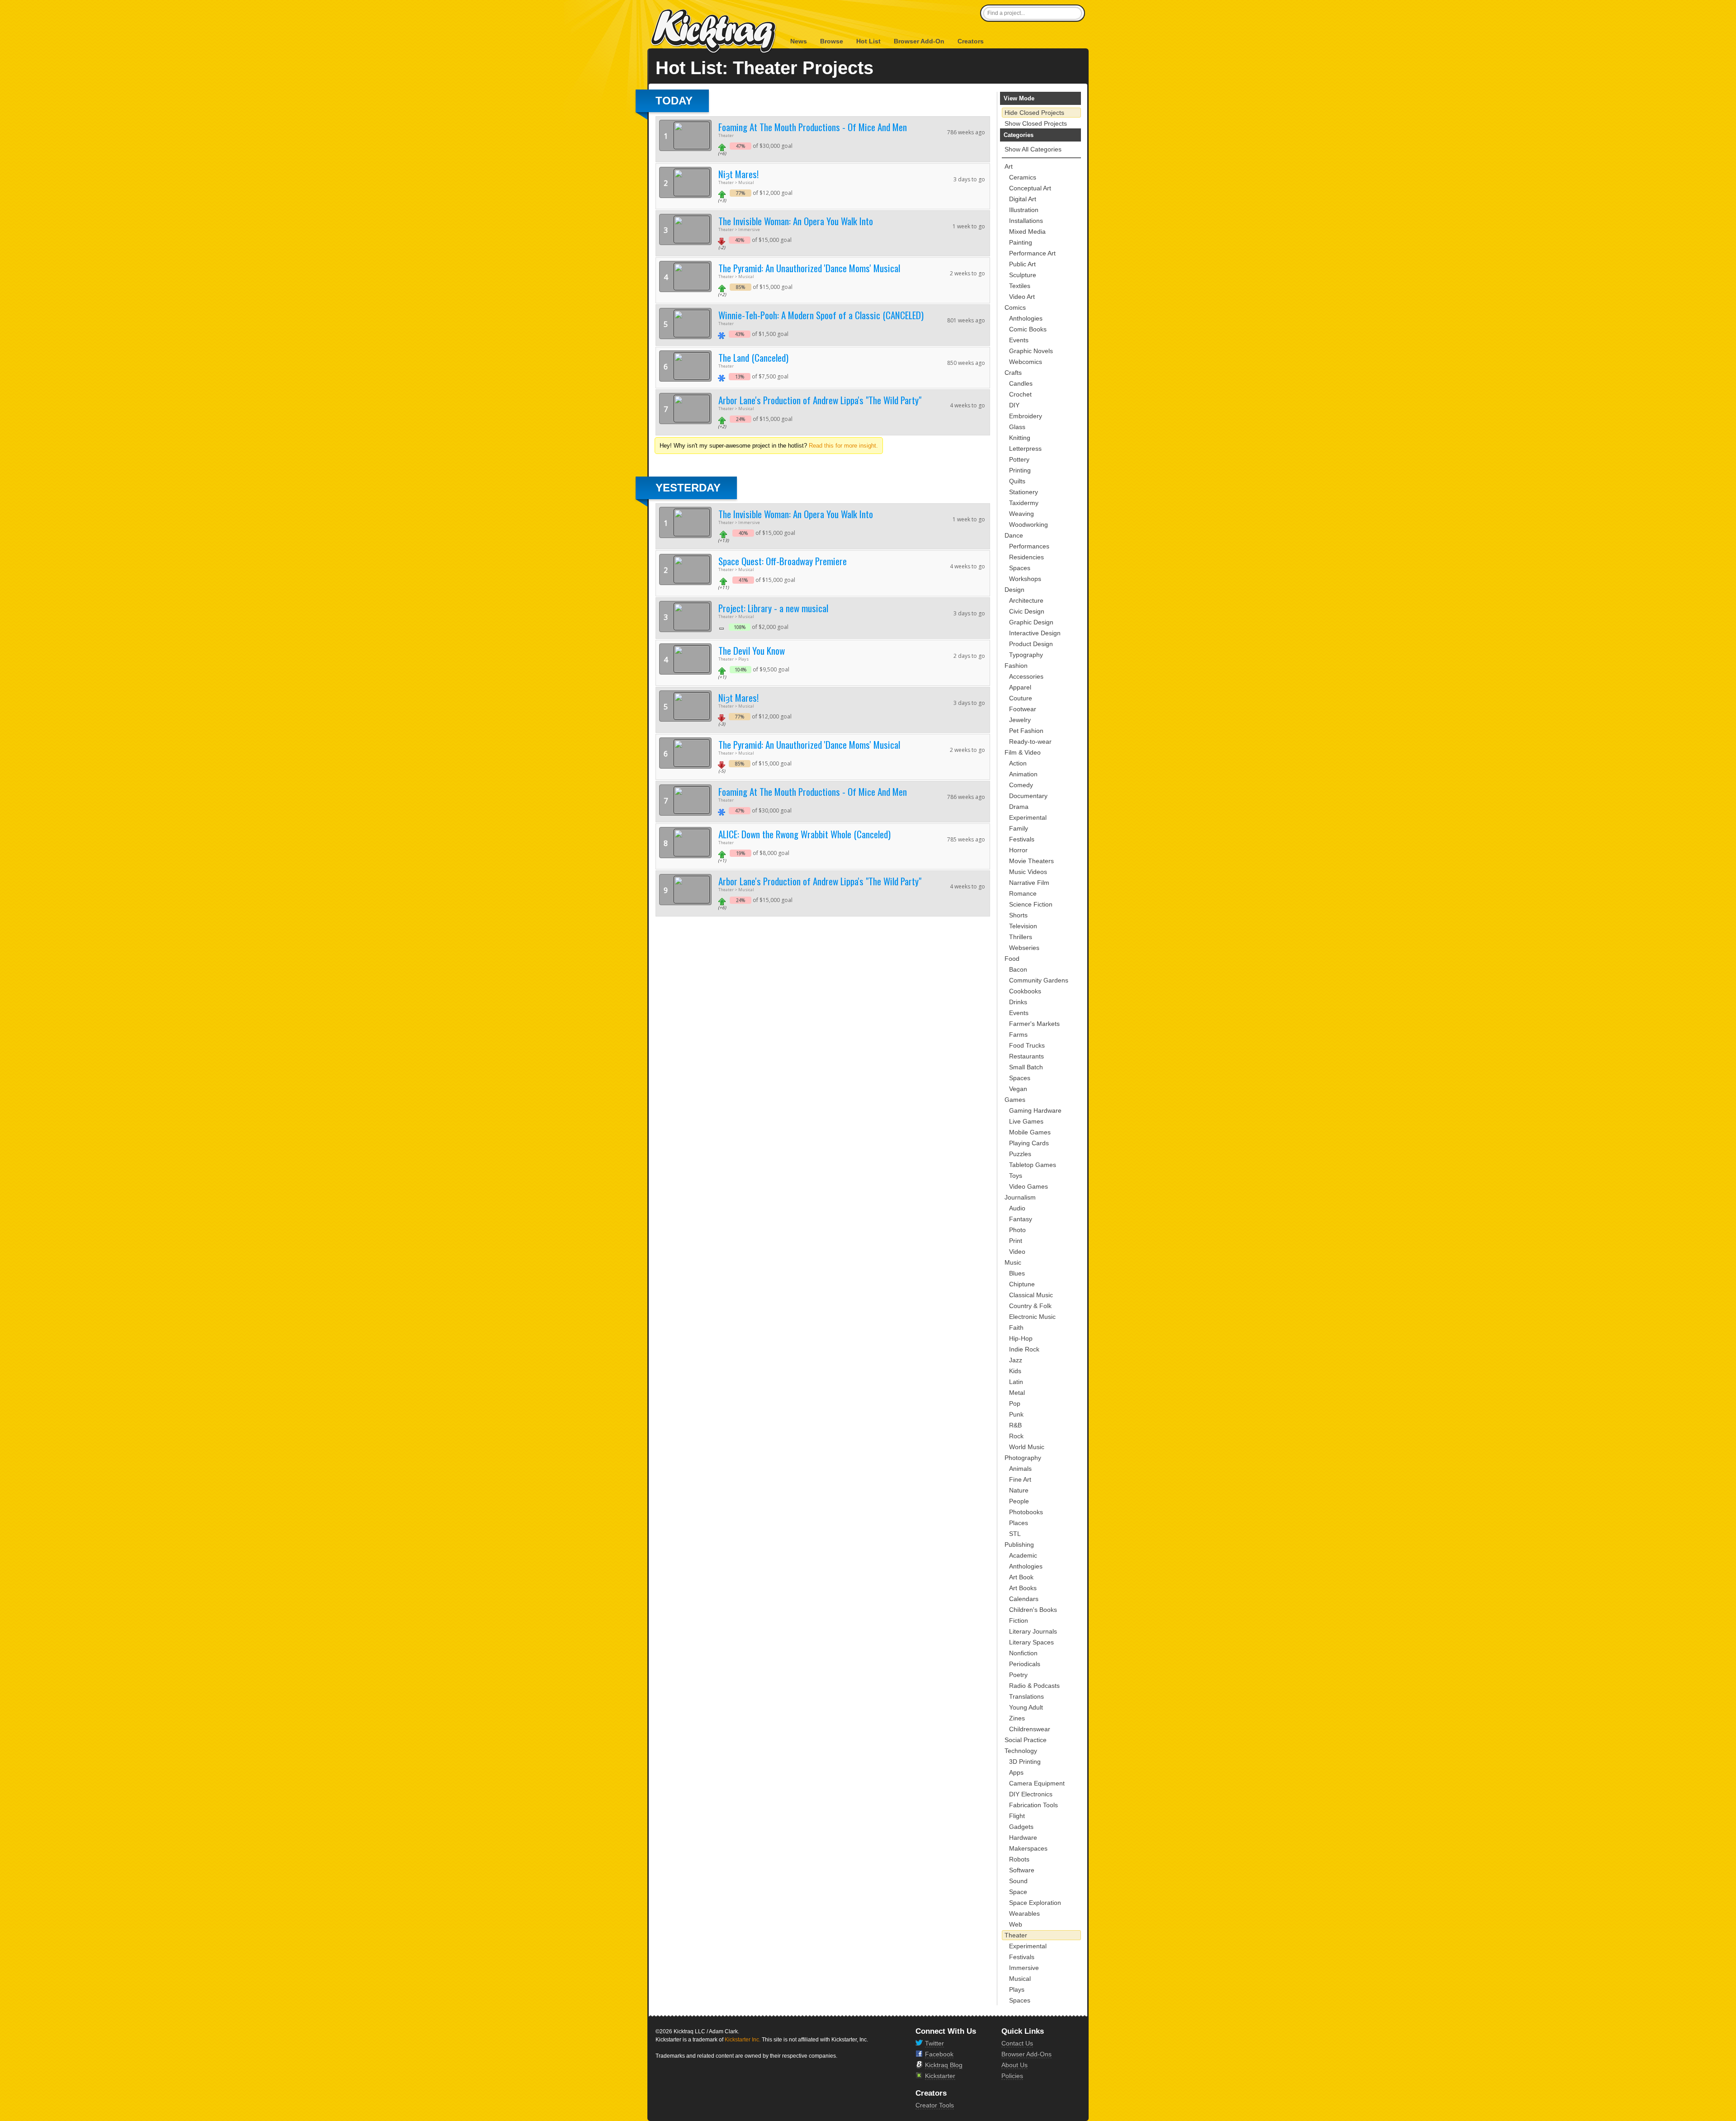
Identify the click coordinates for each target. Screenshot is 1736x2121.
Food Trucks (1027, 1045)
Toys (1016, 1176)
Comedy (1021, 785)
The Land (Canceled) (753, 357)
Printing (1020, 470)
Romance (1023, 893)
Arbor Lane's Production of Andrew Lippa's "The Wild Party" (820, 400)
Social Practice (1026, 1740)
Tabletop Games (1033, 1165)
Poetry (1018, 1675)
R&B (1015, 1425)
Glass (1017, 427)
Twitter (934, 2043)
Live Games (1026, 1121)
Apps (1016, 1772)
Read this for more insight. (843, 446)
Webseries (1024, 948)
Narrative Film (1029, 883)
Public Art (1022, 264)
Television (1023, 926)
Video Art (1022, 297)
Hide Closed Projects (1034, 113)
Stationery (1024, 492)
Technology (1021, 1751)
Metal (1017, 1393)
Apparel (1020, 687)
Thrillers (1021, 937)
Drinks (1018, 1002)
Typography (1026, 655)
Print (1016, 1241)
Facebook (939, 2054)
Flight (1017, 1816)
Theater (1016, 1935)
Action (1018, 763)
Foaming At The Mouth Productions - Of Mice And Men (813, 127)
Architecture (1026, 600)
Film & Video (1023, 752)
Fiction (1019, 1620)
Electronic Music (1032, 1317)
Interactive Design (1035, 633)
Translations (1026, 1696)
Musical (1020, 1979)
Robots (1019, 1859)
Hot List (868, 41)
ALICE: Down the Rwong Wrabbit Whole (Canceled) (804, 834)
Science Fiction (1031, 904)
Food (1012, 959)
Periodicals (1025, 1664)
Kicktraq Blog (944, 2065)
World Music (1027, 1447)
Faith (1016, 1327)
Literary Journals (1033, 1631)
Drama (1019, 807)
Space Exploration (1035, 1903)
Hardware (1023, 1838)
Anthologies (1026, 318)
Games (1015, 1100)
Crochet (1020, 394)
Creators (971, 41)
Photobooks (1026, 1512)
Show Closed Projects (1036, 123)
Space (1018, 1892)
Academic (1023, 1555)
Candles (1021, 383)
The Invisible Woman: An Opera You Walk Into (796, 221)
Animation (1023, 774)
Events (1019, 340)
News (799, 41)
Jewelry (1020, 720)
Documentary (1028, 796)
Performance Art (1032, 253)
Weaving (1021, 514)
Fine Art (1020, 1479)
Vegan (1018, 1089)
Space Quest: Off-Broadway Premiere (783, 561)
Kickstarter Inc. (743, 2040)
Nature (1019, 1490)
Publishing (1019, 1545)
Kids (1015, 1371)
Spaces (1020, 568)
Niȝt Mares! (738, 174)
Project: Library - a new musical (773, 608)
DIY (1014, 405)
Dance (1014, 535)
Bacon (1018, 969)
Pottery (1019, 459)
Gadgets (1021, 1827)
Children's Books (1033, 1610)
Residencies (1026, 557)
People (1019, 1501)
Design (1014, 590)
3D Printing (1025, 1762)
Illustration (1024, 210)
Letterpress (1025, 449)
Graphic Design (1031, 622)
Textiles (1020, 286)
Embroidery (1026, 416)
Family (1019, 828)
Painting (1021, 242)
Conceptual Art (1030, 188)
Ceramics (1023, 177)
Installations (1026, 221)
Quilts (1017, 481)
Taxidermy (1024, 503)
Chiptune (1022, 1284)
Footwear (1023, 709)
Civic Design (1027, 611)
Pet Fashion (1026, 731)
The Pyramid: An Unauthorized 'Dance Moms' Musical (809, 268)
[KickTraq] (714, 31)
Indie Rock (1024, 1349)
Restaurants (1026, 1056)
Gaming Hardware (1035, 1110)
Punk (1016, 1414)
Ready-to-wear (1030, 742)
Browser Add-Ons (1026, 2054)
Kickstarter (940, 2076)
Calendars (1024, 1599)
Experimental (1028, 817)
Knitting (1020, 438)
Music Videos (1028, 872)
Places (1019, 1523)
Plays (1017, 1989)
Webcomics (1026, 362)
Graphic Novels (1031, 351)
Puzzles (1020, 1154)
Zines (1017, 1718)
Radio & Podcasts (1034, 1686)
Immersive (1024, 1968)
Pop (1015, 1403)
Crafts (1013, 373)
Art (1009, 166)
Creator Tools (935, 2105)
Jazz (1016, 1360)
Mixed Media (1027, 231)
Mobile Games (1030, 1132)
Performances (1029, 546)
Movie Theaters (1031, 861)
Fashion (1016, 666)
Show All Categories (1033, 149)
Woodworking (1028, 524)
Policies (1012, 2076)
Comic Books (1028, 329)
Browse (832, 41)
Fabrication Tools (1033, 1805)
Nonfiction (1023, 1653)
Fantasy (1021, 1219)
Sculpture (1023, 275)
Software (1022, 1870)
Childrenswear (1030, 1729)
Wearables (1024, 1913)
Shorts (1018, 915)
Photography (1023, 1458)
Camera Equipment (1037, 1783)
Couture (1021, 698)
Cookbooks (1025, 991)
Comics (1015, 307)
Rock (1016, 1436)
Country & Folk (1030, 1306)
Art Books (1023, 1588)
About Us (1014, 2065)
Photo (1017, 1230)
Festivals (1022, 839)
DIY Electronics (1031, 1794)
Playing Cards (1029, 1143)
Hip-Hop (1021, 1338)
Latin (1016, 1382)
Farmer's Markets (1034, 1024)
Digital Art (1023, 199)
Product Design (1031, 644)
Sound (1018, 1881)
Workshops (1025, 579)
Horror (1018, 850)
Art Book (1021, 1577)
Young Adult (1026, 1707)
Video (1017, 1252)
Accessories (1026, 676)
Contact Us (1017, 2043)
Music (1013, 1262)
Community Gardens (1039, 980)
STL (1015, 1534)
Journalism (1020, 1197)
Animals (1020, 1469)
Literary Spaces (1031, 1642)
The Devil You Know (752, 650)
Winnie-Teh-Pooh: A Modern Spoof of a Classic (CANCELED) (821, 315)
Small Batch (1026, 1067)
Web (1016, 1924)
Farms (1018, 1035)
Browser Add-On (919, 41)
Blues (1017, 1273)
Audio (1017, 1208)
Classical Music (1031, 1295)
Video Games (1028, 1186)
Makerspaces (1028, 1848)
